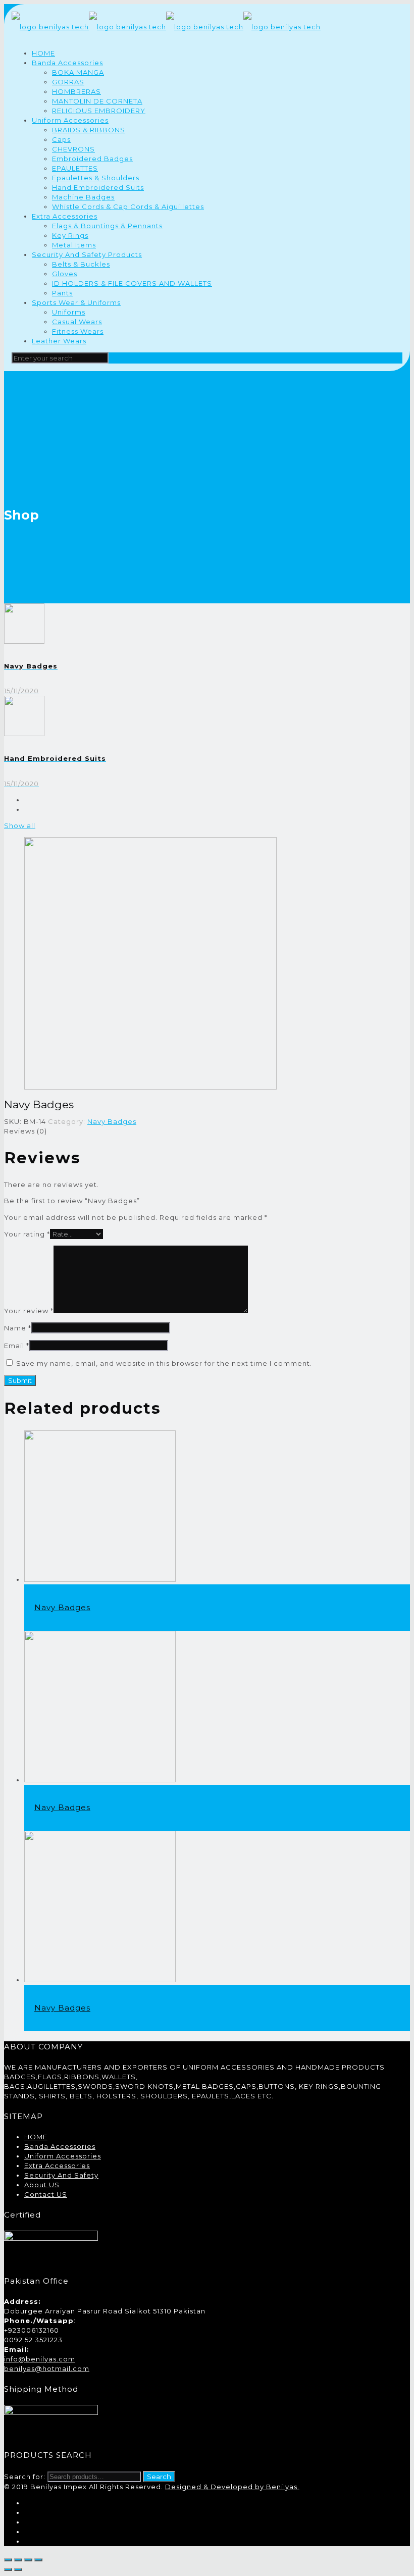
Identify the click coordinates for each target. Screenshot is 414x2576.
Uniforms (69, 312)
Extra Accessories (65, 216)
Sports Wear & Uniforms (76, 302)
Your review (29, 1311)
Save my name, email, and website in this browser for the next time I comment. (164, 1363)
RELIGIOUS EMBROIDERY (99, 111)
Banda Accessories (67, 63)
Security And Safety (61, 2175)
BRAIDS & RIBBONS (89, 130)
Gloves (65, 274)
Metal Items (74, 245)
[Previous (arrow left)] (8, 2569)
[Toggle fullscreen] (28, 2560)
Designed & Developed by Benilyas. (232, 2487)
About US (42, 2185)
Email (17, 1346)
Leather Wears (59, 341)
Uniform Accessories (70, 120)
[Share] (18, 2560)
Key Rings (70, 235)
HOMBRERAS (76, 91)
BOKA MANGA (78, 72)
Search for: (25, 2477)
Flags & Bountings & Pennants (107, 226)
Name (18, 1328)
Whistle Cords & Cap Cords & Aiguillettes (128, 207)
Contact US (46, 2194)
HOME (43, 53)
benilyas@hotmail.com (47, 2368)
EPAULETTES (75, 168)
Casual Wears (77, 322)
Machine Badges (83, 197)
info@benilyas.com (40, 2359)
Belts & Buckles (81, 264)
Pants (62, 293)
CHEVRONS (73, 149)
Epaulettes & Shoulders (96, 178)
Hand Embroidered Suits (98, 187)
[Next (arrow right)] (18, 2569)
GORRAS (68, 82)
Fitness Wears (78, 331)
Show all (20, 826)
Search (159, 2477)
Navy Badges (112, 1121)
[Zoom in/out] (38, 2560)
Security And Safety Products (87, 254)
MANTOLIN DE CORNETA (97, 101)
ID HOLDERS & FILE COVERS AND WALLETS (132, 283)
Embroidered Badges (92, 159)
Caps (61, 139)
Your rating (27, 1234)
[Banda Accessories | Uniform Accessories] (166, 27)
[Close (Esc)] (8, 2560)
